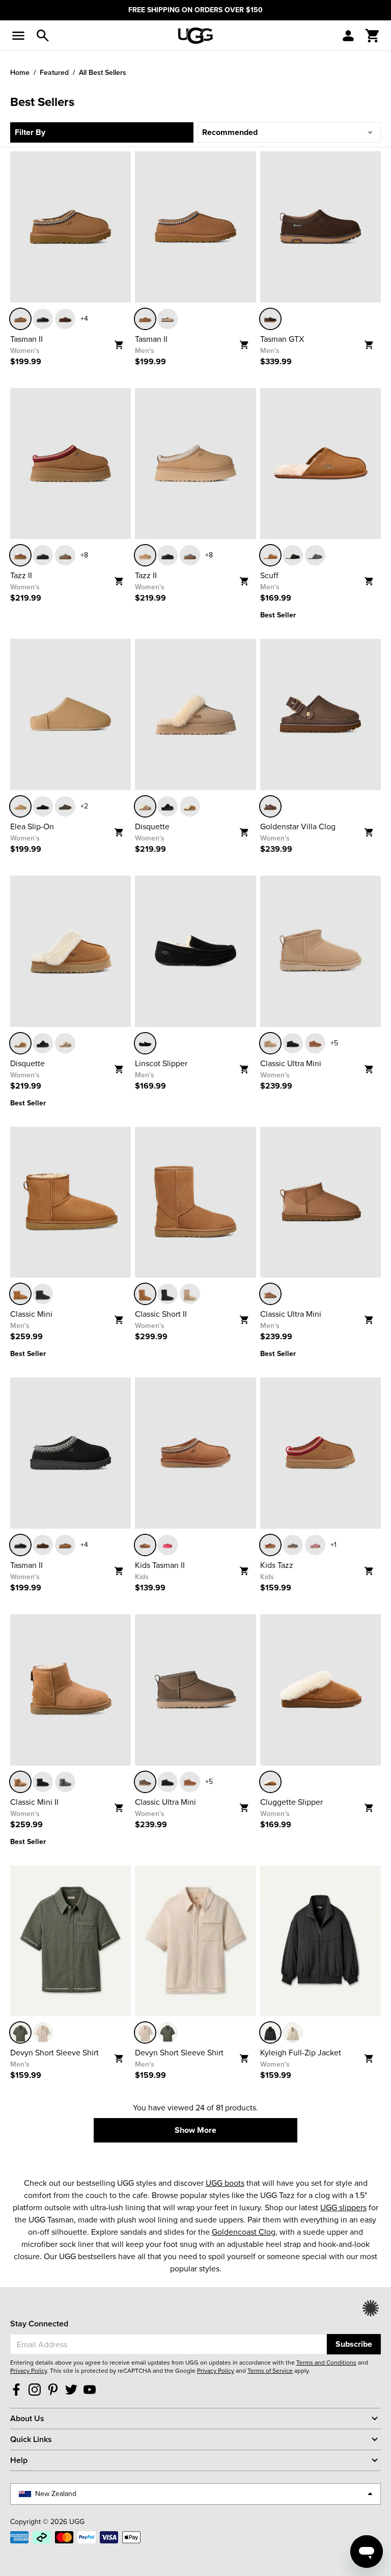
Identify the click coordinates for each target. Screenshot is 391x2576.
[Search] (43, 36)
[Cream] (43, 2032)
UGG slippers (343, 2207)
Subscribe (354, 2344)
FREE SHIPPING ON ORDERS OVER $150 (195, 10)
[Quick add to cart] (122, 342)
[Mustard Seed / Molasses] (167, 319)
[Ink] (270, 2032)
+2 (84, 806)
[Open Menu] (18, 36)
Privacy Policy (29, 2371)
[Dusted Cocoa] (270, 319)
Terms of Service (270, 2371)
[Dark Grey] (315, 555)
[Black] (43, 319)
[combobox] (169, 2344)
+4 (84, 319)
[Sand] (145, 555)
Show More (195, 2130)
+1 (333, 1545)
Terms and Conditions (326, 2363)
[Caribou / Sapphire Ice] (65, 555)
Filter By (30, 132)
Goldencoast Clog (244, 2232)
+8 (84, 555)
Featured (54, 72)
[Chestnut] (20, 319)
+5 (334, 1043)
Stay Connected (39, 2324)
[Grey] (65, 1782)
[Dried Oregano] (293, 1545)
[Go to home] (195, 36)
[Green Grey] (20, 2032)
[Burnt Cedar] (65, 319)
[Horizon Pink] (315, 1545)
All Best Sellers (103, 72)
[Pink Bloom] (167, 1545)
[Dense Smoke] (65, 806)
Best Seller (278, 615)
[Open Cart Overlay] (373, 36)
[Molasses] (270, 806)
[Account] (348, 36)
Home (20, 72)
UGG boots (225, 2183)
